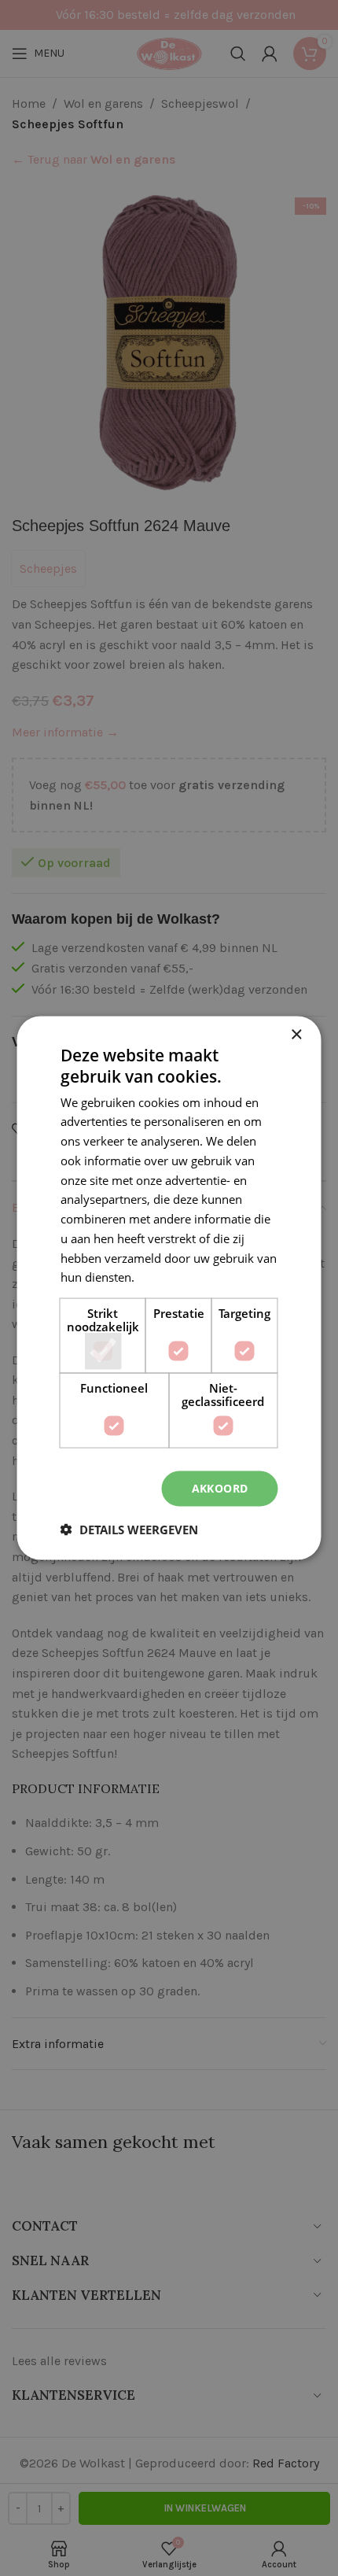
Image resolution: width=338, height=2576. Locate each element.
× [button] (296, 1035)
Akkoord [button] (220, 1488)
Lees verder (169, 1277)
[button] (129, 1529)
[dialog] (169, 1288)
